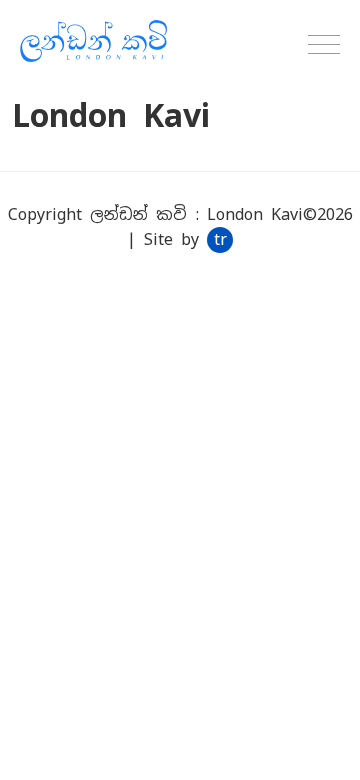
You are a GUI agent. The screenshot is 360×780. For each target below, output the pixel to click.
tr (220, 239)
